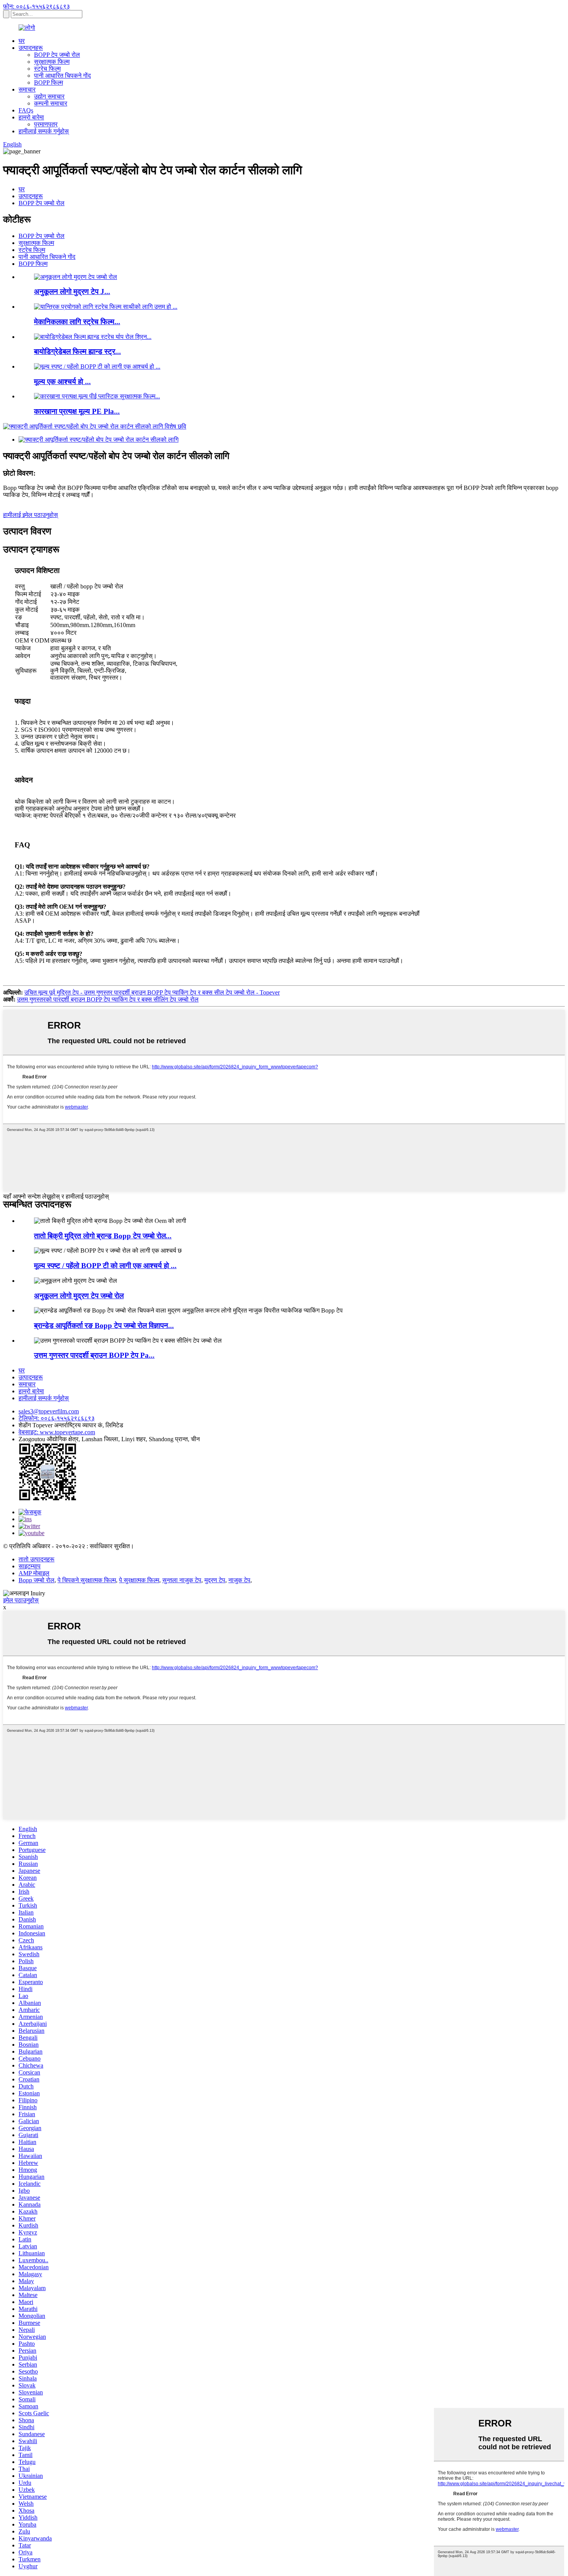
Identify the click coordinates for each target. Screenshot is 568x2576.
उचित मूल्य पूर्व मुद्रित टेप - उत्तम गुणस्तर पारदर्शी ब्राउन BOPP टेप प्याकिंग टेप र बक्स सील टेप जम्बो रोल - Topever (152, 992)
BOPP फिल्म (48, 82)
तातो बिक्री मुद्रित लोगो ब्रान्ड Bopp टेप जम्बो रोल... (103, 1236)
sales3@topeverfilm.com (49, 1411)
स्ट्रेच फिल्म (47, 69)
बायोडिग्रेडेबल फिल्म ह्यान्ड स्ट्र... (77, 351)
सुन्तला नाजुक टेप (182, 1580)
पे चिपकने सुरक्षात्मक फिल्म (87, 1580)
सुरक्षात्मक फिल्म (52, 62)
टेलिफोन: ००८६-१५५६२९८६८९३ (57, 1418)
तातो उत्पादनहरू (37, 1559)
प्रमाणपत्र (46, 124)
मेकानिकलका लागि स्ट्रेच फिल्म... (77, 322)
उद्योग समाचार (49, 96)
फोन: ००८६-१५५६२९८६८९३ (37, 6)
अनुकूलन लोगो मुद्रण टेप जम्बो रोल (79, 1296)
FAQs (26, 110)
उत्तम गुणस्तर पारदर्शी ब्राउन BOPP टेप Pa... (94, 1355)
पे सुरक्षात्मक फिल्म (139, 1580)
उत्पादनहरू (31, 48)
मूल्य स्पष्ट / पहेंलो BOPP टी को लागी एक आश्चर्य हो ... (105, 1266)
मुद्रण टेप (215, 1580)
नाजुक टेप (239, 1580)
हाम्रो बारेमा (31, 117)
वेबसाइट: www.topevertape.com (57, 1432)
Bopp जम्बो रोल (37, 1580)
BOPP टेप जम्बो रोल (57, 55)
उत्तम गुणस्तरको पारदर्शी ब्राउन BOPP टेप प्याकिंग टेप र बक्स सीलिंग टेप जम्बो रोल (108, 999)
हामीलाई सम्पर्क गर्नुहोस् (44, 131)
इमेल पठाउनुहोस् (21, 1600)
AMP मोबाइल (34, 1573)
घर (22, 41)
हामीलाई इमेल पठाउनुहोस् (31, 515)
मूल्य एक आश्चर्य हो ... (62, 382)
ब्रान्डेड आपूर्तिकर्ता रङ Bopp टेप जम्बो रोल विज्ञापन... (104, 1325)
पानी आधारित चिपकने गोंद (62, 76)
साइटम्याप (30, 1566)
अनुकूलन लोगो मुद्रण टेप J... (72, 292)
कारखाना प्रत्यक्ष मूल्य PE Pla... (77, 411)
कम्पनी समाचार (51, 103)
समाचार (27, 89)
